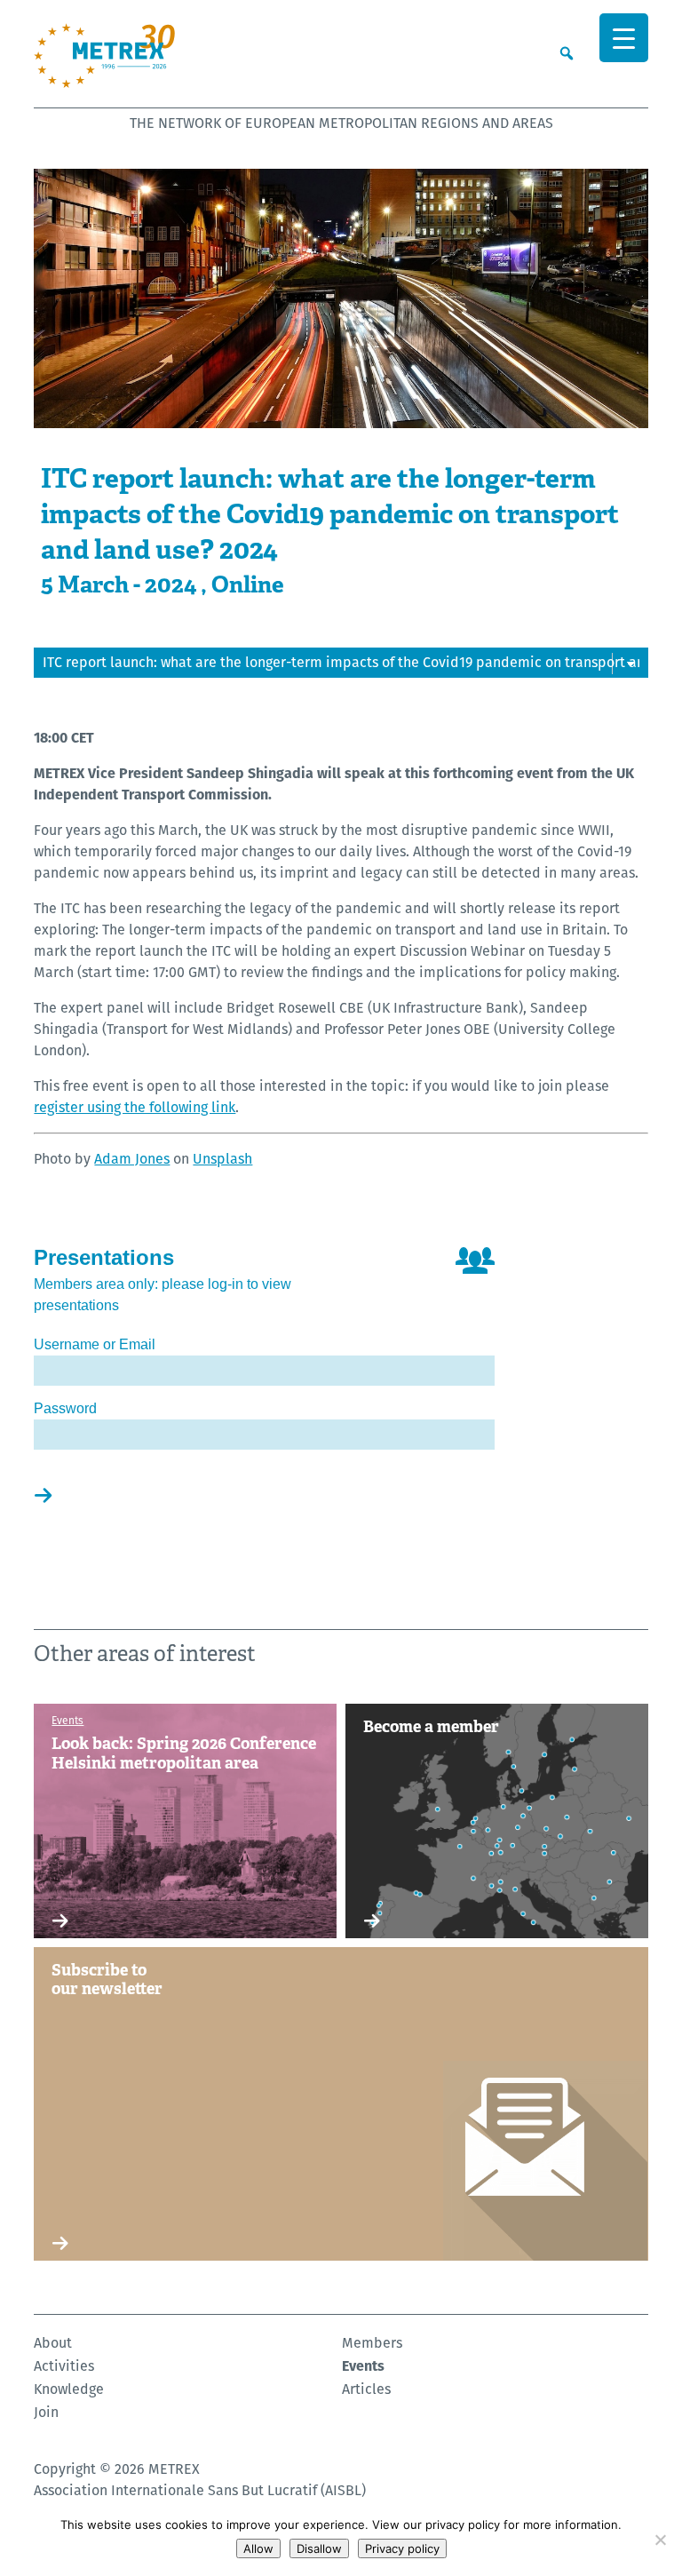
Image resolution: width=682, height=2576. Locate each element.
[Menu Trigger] (624, 38)
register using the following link (135, 1107)
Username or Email (95, 1344)
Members (372, 2343)
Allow (258, 2548)
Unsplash (222, 1159)
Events (363, 2366)
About (53, 2343)
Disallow (319, 2548)
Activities (64, 2366)
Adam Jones (132, 1159)
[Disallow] (660, 2540)
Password (65, 1408)
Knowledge (69, 2389)
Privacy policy (402, 2548)
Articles (366, 2389)
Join (46, 2412)
